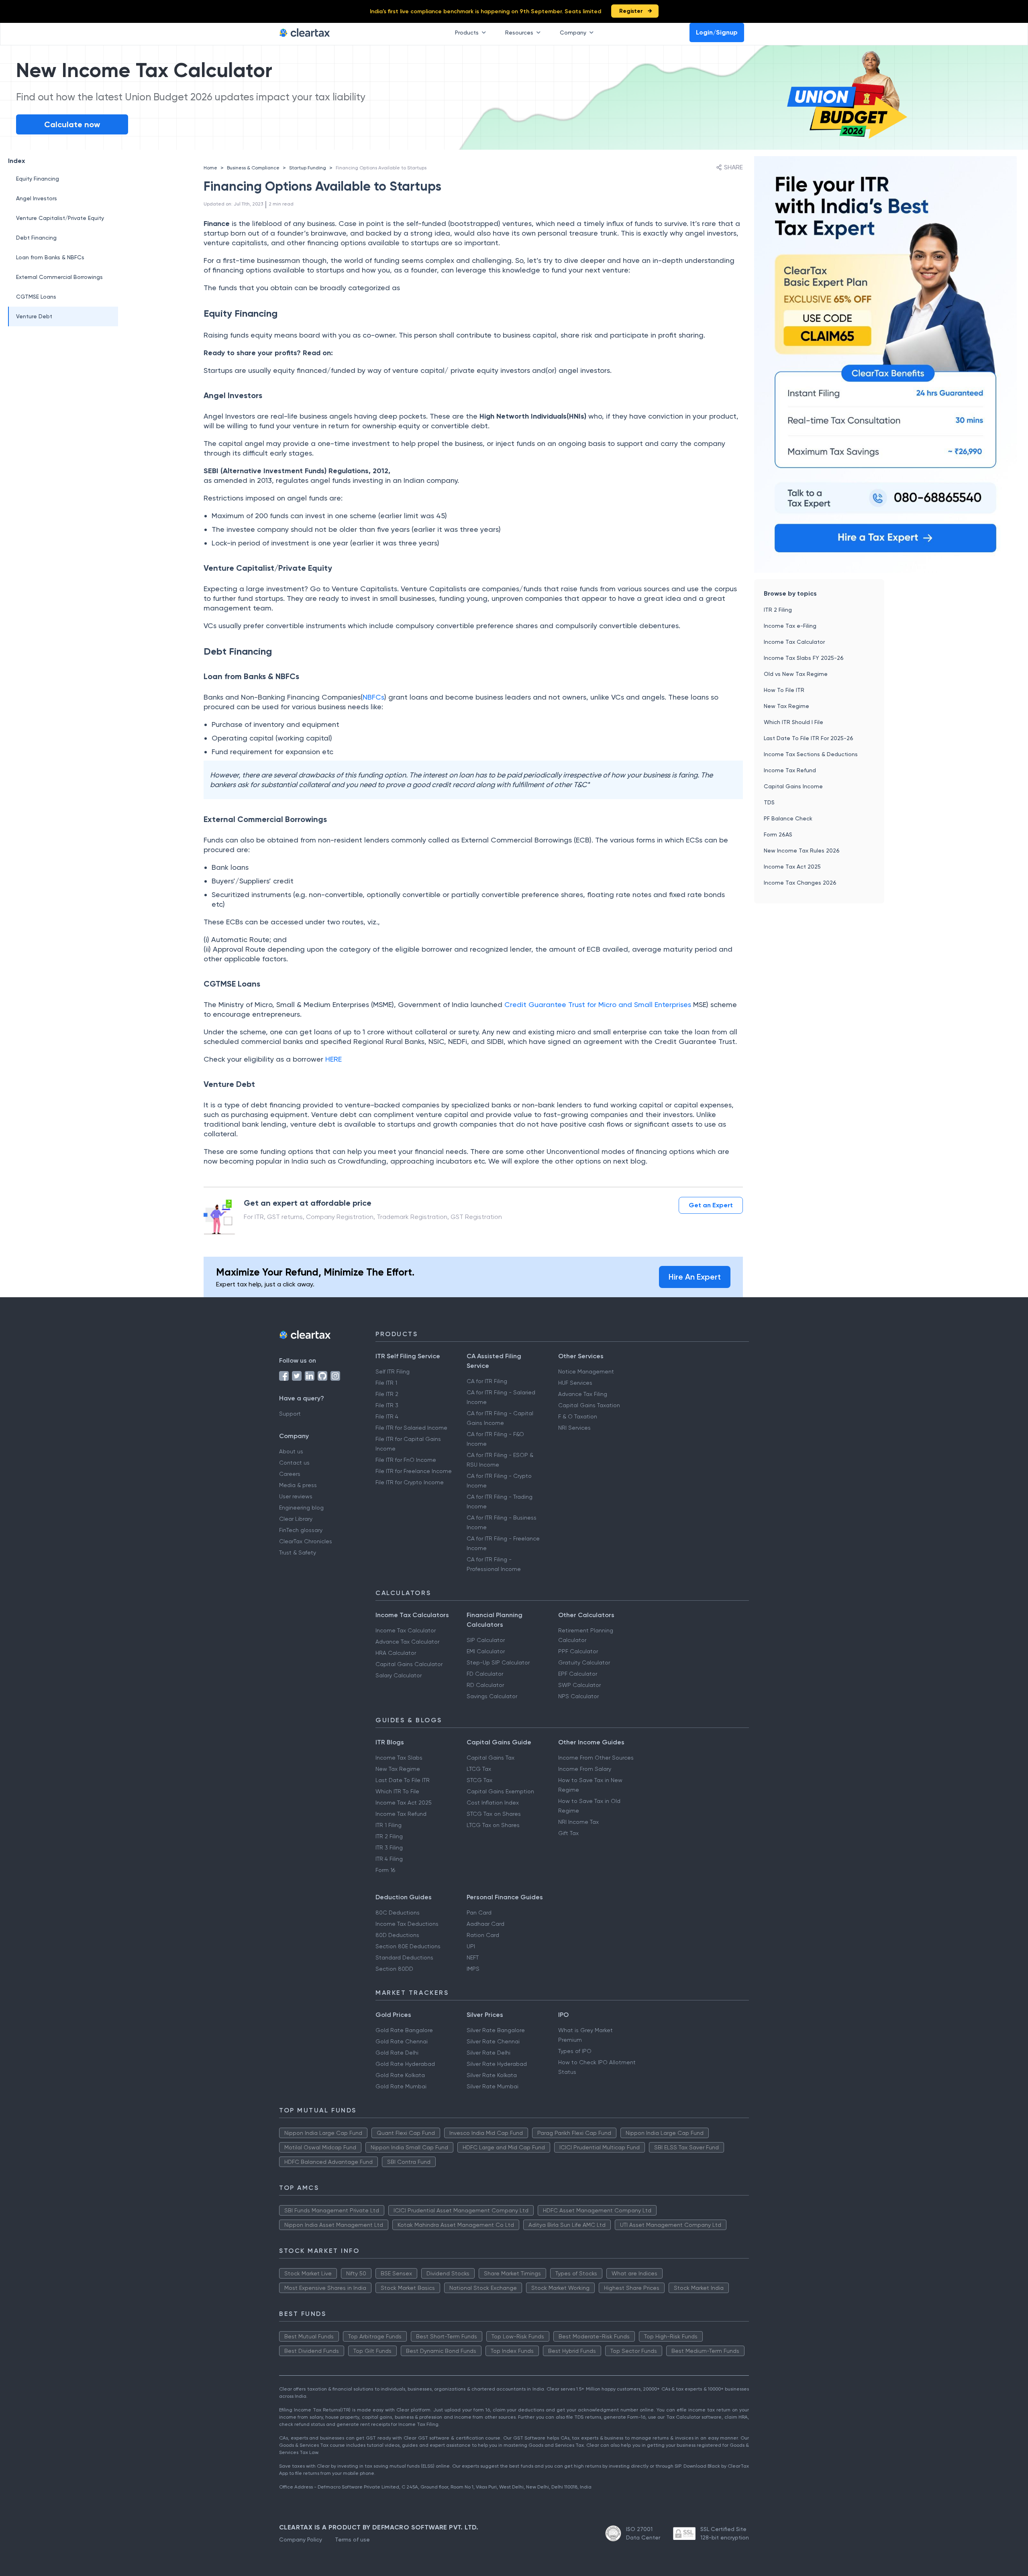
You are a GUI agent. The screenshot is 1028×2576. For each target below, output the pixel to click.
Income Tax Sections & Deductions (811, 754)
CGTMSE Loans (36, 297)
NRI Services (574, 1428)
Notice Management (586, 1371)
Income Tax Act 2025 (792, 867)
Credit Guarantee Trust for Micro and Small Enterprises (599, 1004)
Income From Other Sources (596, 1758)
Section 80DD (394, 1969)
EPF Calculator (578, 1674)
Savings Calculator (492, 1696)
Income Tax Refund (790, 770)
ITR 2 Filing (778, 610)
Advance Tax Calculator (407, 1642)
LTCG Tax (479, 1769)
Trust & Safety (298, 1553)
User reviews (296, 1496)
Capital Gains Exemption (500, 1791)
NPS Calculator (578, 1696)
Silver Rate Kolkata (492, 2075)
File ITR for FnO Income (406, 1460)
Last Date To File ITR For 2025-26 (809, 738)
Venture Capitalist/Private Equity (60, 218)
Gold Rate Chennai (402, 2041)
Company (573, 33)
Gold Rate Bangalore (404, 2030)
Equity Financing (38, 179)
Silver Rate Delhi (489, 2053)
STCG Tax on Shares (494, 1814)
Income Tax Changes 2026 (800, 883)
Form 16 (385, 1870)
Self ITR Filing (393, 1371)
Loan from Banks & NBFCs (50, 257)
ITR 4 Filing (389, 1859)
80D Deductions (397, 1935)
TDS (769, 802)
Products (467, 33)
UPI (471, 1946)
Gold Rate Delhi (397, 2053)
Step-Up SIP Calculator (498, 1662)
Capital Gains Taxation (589, 1405)
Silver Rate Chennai (493, 2041)
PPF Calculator (578, 1651)
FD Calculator (485, 1674)
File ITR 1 (386, 1383)
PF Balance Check (788, 818)
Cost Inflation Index (493, 1803)
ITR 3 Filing (389, 1848)
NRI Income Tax (578, 1822)
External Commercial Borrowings (59, 277)
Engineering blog (301, 1508)
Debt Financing (36, 238)
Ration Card (483, 1935)
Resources (519, 33)
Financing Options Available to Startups (381, 168)
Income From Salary (585, 1769)
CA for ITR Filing (487, 1381)
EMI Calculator (486, 1651)
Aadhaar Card (485, 1924)
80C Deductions (398, 1913)
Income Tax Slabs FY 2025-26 (804, 658)
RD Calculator (485, 1685)
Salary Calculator (399, 1675)
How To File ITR (784, 690)
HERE (333, 1059)
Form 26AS (778, 834)
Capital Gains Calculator (409, 1664)
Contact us (294, 1463)
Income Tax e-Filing (790, 626)
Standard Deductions (404, 1957)
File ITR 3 (387, 1405)
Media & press (298, 1485)
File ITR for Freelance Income (414, 1471)
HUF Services (575, 1383)
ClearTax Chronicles (306, 1541)
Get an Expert (711, 1205)
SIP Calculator (486, 1640)
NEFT (473, 1957)
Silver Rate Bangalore (496, 2030)
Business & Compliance (253, 168)
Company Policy (301, 2539)
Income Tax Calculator (794, 642)
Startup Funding (308, 168)
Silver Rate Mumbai (493, 2086)
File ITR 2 (387, 1394)
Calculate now (72, 124)
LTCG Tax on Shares (493, 1825)
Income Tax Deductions (407, 1924)
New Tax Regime (786, 706)
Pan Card (479, 1913)
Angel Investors (37, 198)
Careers (290, 1474)
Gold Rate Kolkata (400, 2075)
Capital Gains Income (793, 786)
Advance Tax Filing (583, 1394)
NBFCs (373, 697)
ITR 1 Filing (389, 1825)
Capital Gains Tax (491, 1758)
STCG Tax (479, 1780)
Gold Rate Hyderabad (405, 2064)
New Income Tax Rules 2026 (802, 851)
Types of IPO (575, 2051)
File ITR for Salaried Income (411, 1428)
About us (291, 1451)
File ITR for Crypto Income (410, 1482)
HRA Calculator (396, 1653)
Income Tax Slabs (399, 1758)
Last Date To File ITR (403, 1780)
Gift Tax (568, 1833)
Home (210, 168)
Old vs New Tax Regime (796, 674)
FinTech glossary (301, 1530)
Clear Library (296, 1519)
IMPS (473, 1969)
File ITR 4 (387, 1416)
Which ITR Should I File (793, 722)
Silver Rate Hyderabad (497, 2064)
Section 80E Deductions (408, 1946)
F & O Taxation (578, 1416)
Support (290, 1414)
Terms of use (352, 2539)
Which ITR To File (397, 1791)
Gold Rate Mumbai (401, 2086)
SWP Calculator (579, 1685)
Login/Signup (717, 32)
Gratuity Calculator (584, 1662)
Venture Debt (34, 316)
